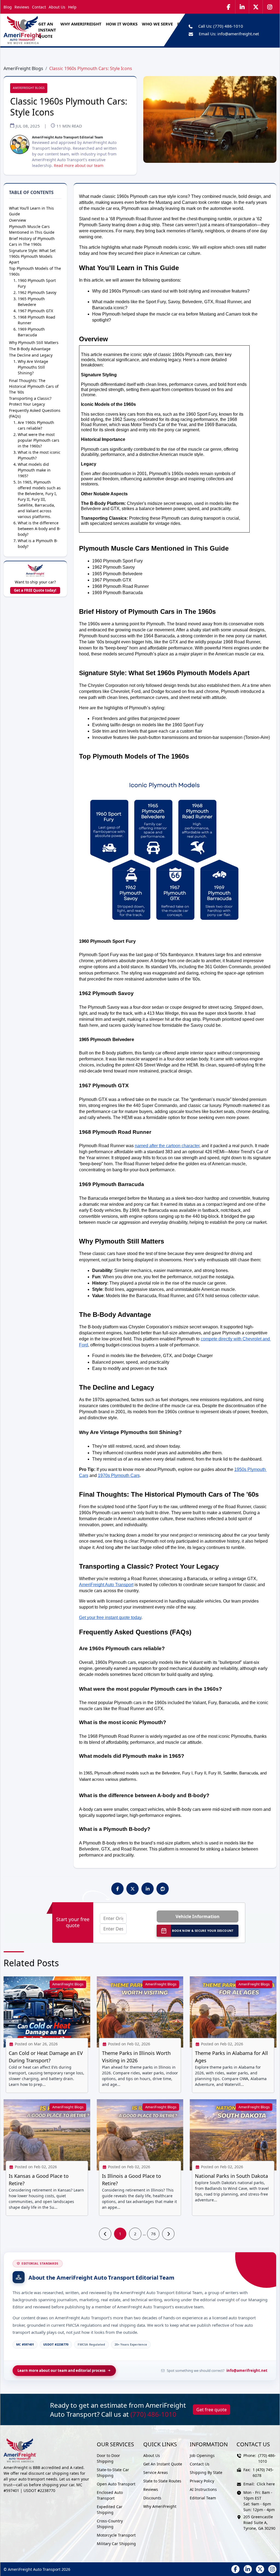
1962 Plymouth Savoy (37, 292)
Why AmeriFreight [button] (81, 24)
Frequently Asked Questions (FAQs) (35, 413)
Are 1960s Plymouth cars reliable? (36, 425)
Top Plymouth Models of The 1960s (35, 271)
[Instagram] (270, 7)
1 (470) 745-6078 (263, 2473)
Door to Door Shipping (108, 2458)
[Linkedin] (242, 7)
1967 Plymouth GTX (35, 311)
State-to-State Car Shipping (113, 2473)
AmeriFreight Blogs (23, 68)
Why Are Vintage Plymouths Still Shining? (33, 367)
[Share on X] (133, 1889)
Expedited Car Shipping (110, 2509)
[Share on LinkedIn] (148, 1889)
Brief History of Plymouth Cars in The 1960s (32, 241)
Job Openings (202, 2455)
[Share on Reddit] (163, 1889)
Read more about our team (79, 165)
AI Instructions (203, 2489)
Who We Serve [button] (157, 24)
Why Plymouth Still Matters (34, 342)
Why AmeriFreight (160, 2506)
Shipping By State (206, 2472)
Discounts (152, 2498)
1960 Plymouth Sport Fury (37, 283)
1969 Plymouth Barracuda (31, 332)
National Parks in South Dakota (231, 2176)
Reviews (22, 7)
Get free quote (212, 2410)
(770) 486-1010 (228, 26)
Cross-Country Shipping (110, 2524)
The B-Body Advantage (30, 349)
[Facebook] (229, 7)
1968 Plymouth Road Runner (37, 320)
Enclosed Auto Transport (110, 2495)
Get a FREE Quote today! (35, 590)
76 (153, 2234)
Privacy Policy (202, 2481)
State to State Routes (162, 2481)
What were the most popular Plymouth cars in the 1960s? (39, 440)
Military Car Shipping (116, 2544)
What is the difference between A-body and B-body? (39, 529)
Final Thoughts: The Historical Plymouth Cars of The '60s (34, 386)
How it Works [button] (122, 24)
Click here (266, 2484)
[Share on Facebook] (118, 1889)
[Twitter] (256, 7)
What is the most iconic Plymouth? (39, 455)
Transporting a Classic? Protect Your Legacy (30, 401)
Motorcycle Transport (116, 2535)
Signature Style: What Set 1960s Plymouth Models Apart (32, 256)
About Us (57, 7)
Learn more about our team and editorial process (61, 2370)
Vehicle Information (198, 1916)
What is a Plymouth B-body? (38, 543)
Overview (17, 220)
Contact (39, 7)
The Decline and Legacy (31, 355)
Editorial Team (203, 2498)
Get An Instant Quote (47, 30)
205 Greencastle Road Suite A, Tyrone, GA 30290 (259, 2522)
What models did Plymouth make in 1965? (34, 470)
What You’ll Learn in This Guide (31, 211)
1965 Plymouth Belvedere (31, 302)
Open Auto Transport (116, 2484)
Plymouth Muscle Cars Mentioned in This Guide (32, 229)
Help (72, 7)
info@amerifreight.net (238, 34)
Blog (8, 7)
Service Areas (156, 2472)
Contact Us (200, 2464)
